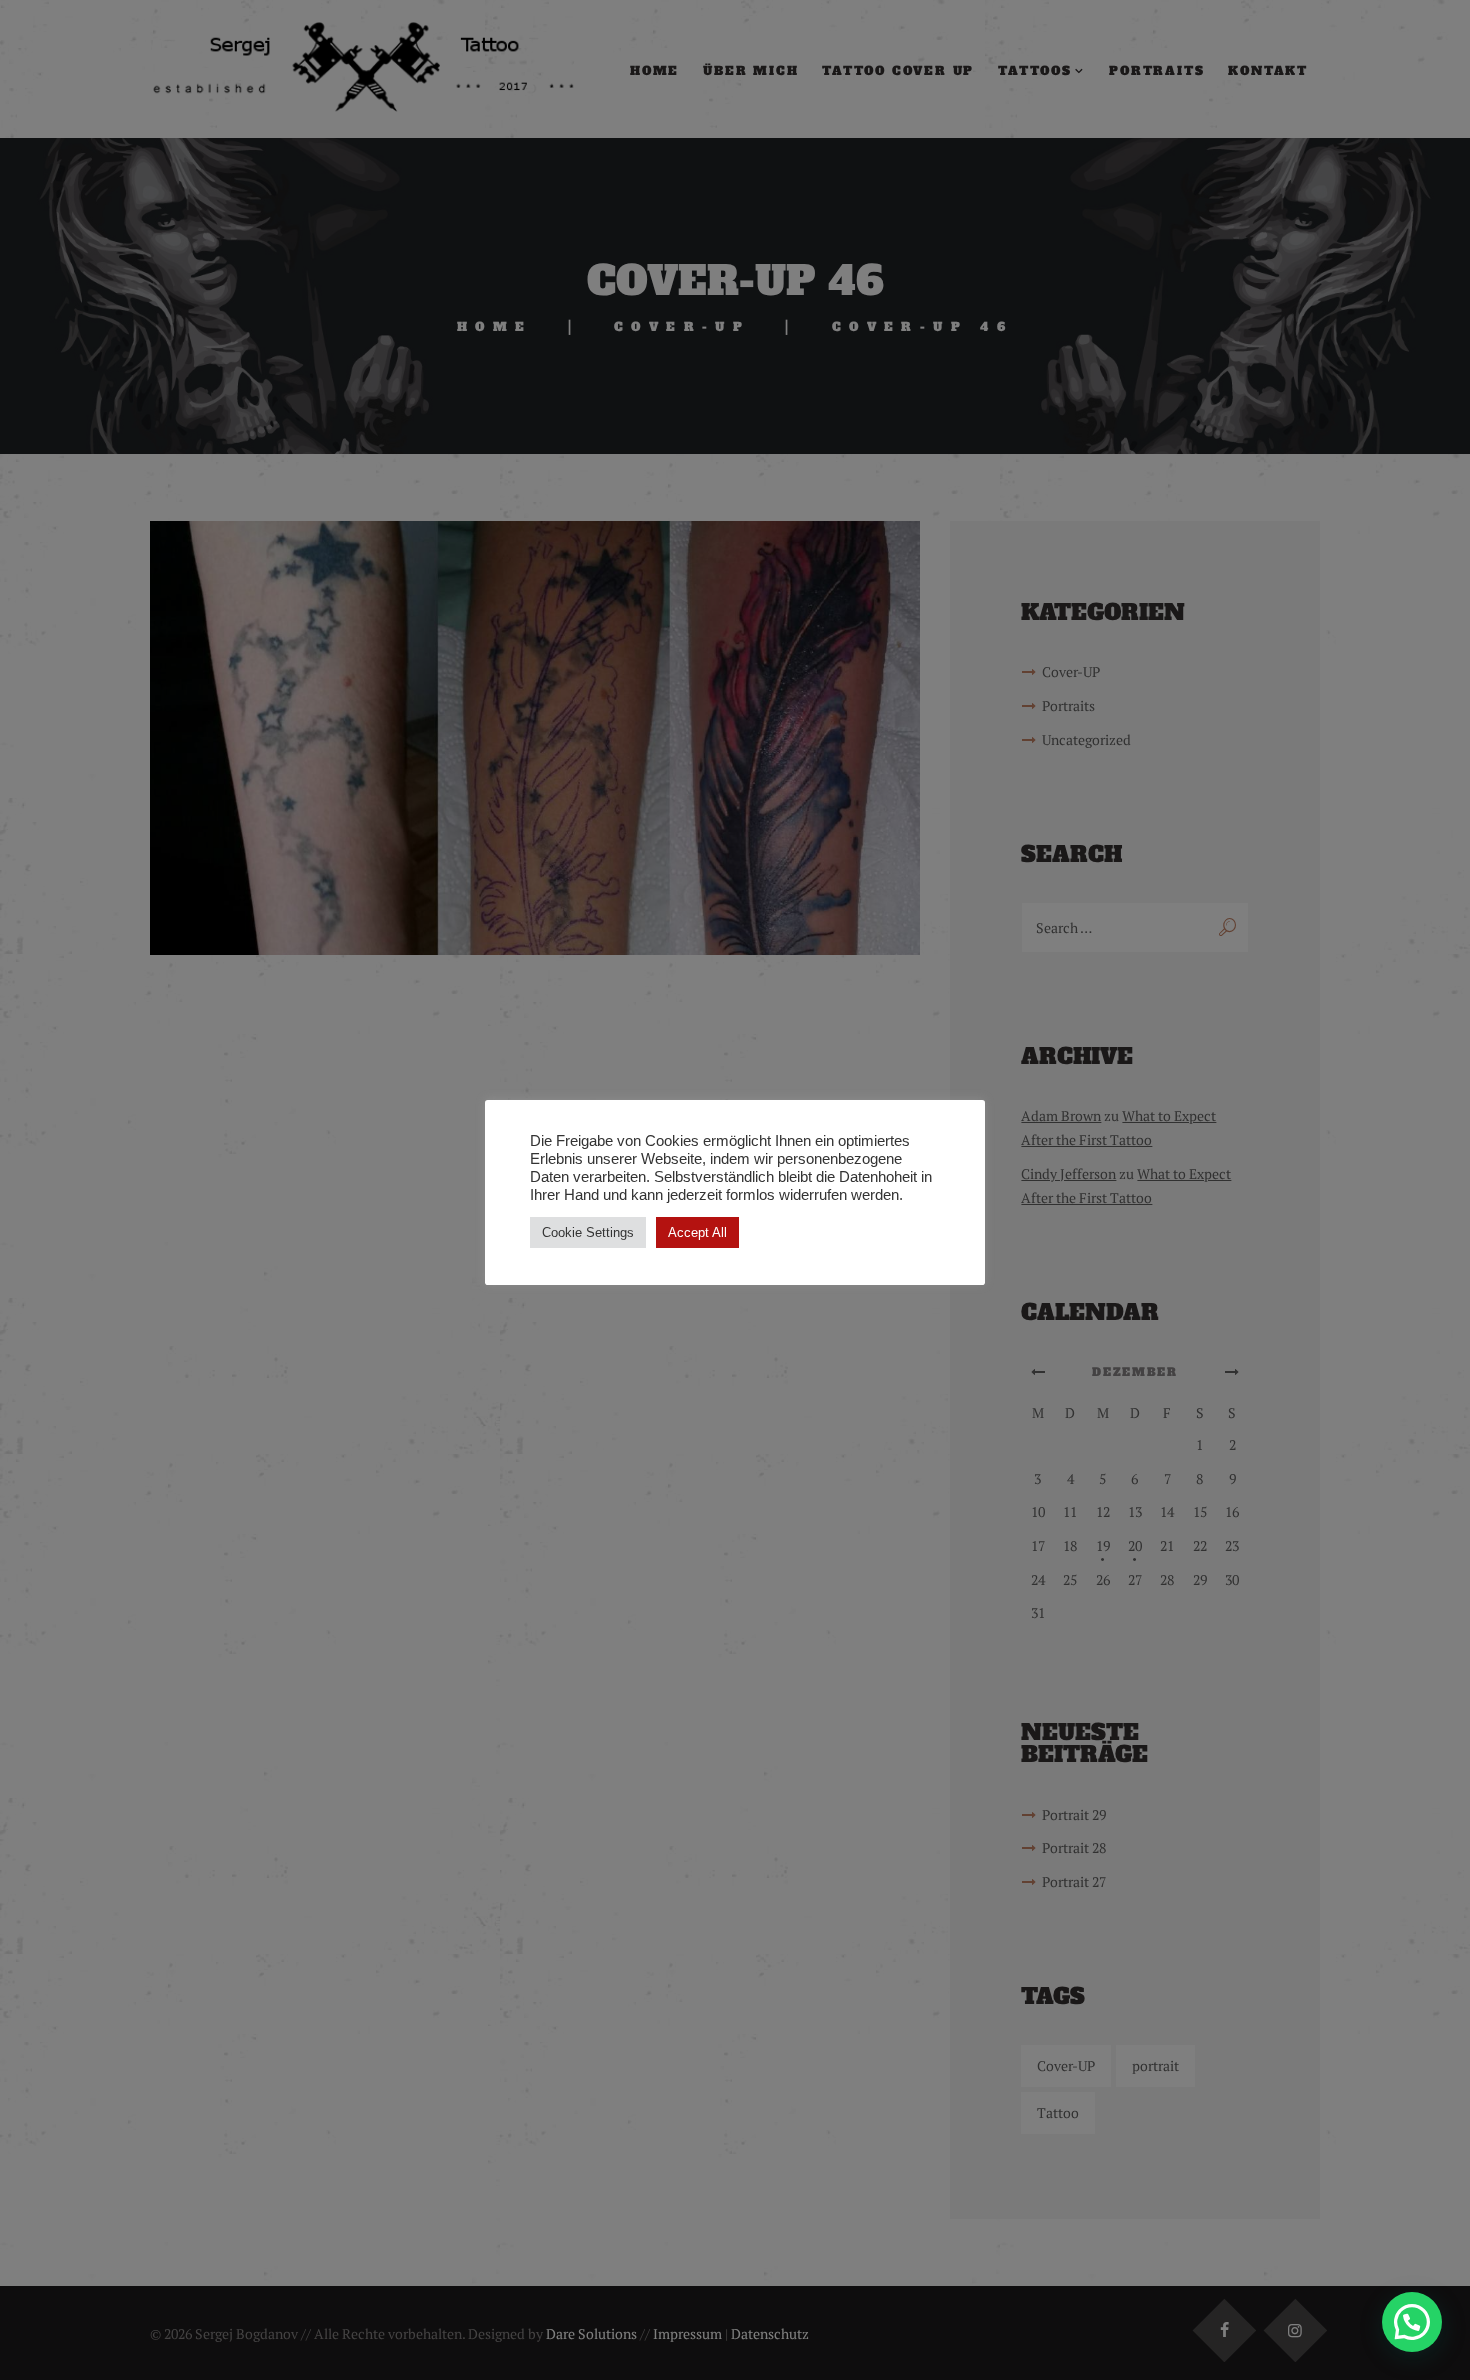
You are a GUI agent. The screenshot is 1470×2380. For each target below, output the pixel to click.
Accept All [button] (697, 1232)
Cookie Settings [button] (588, 1232)
